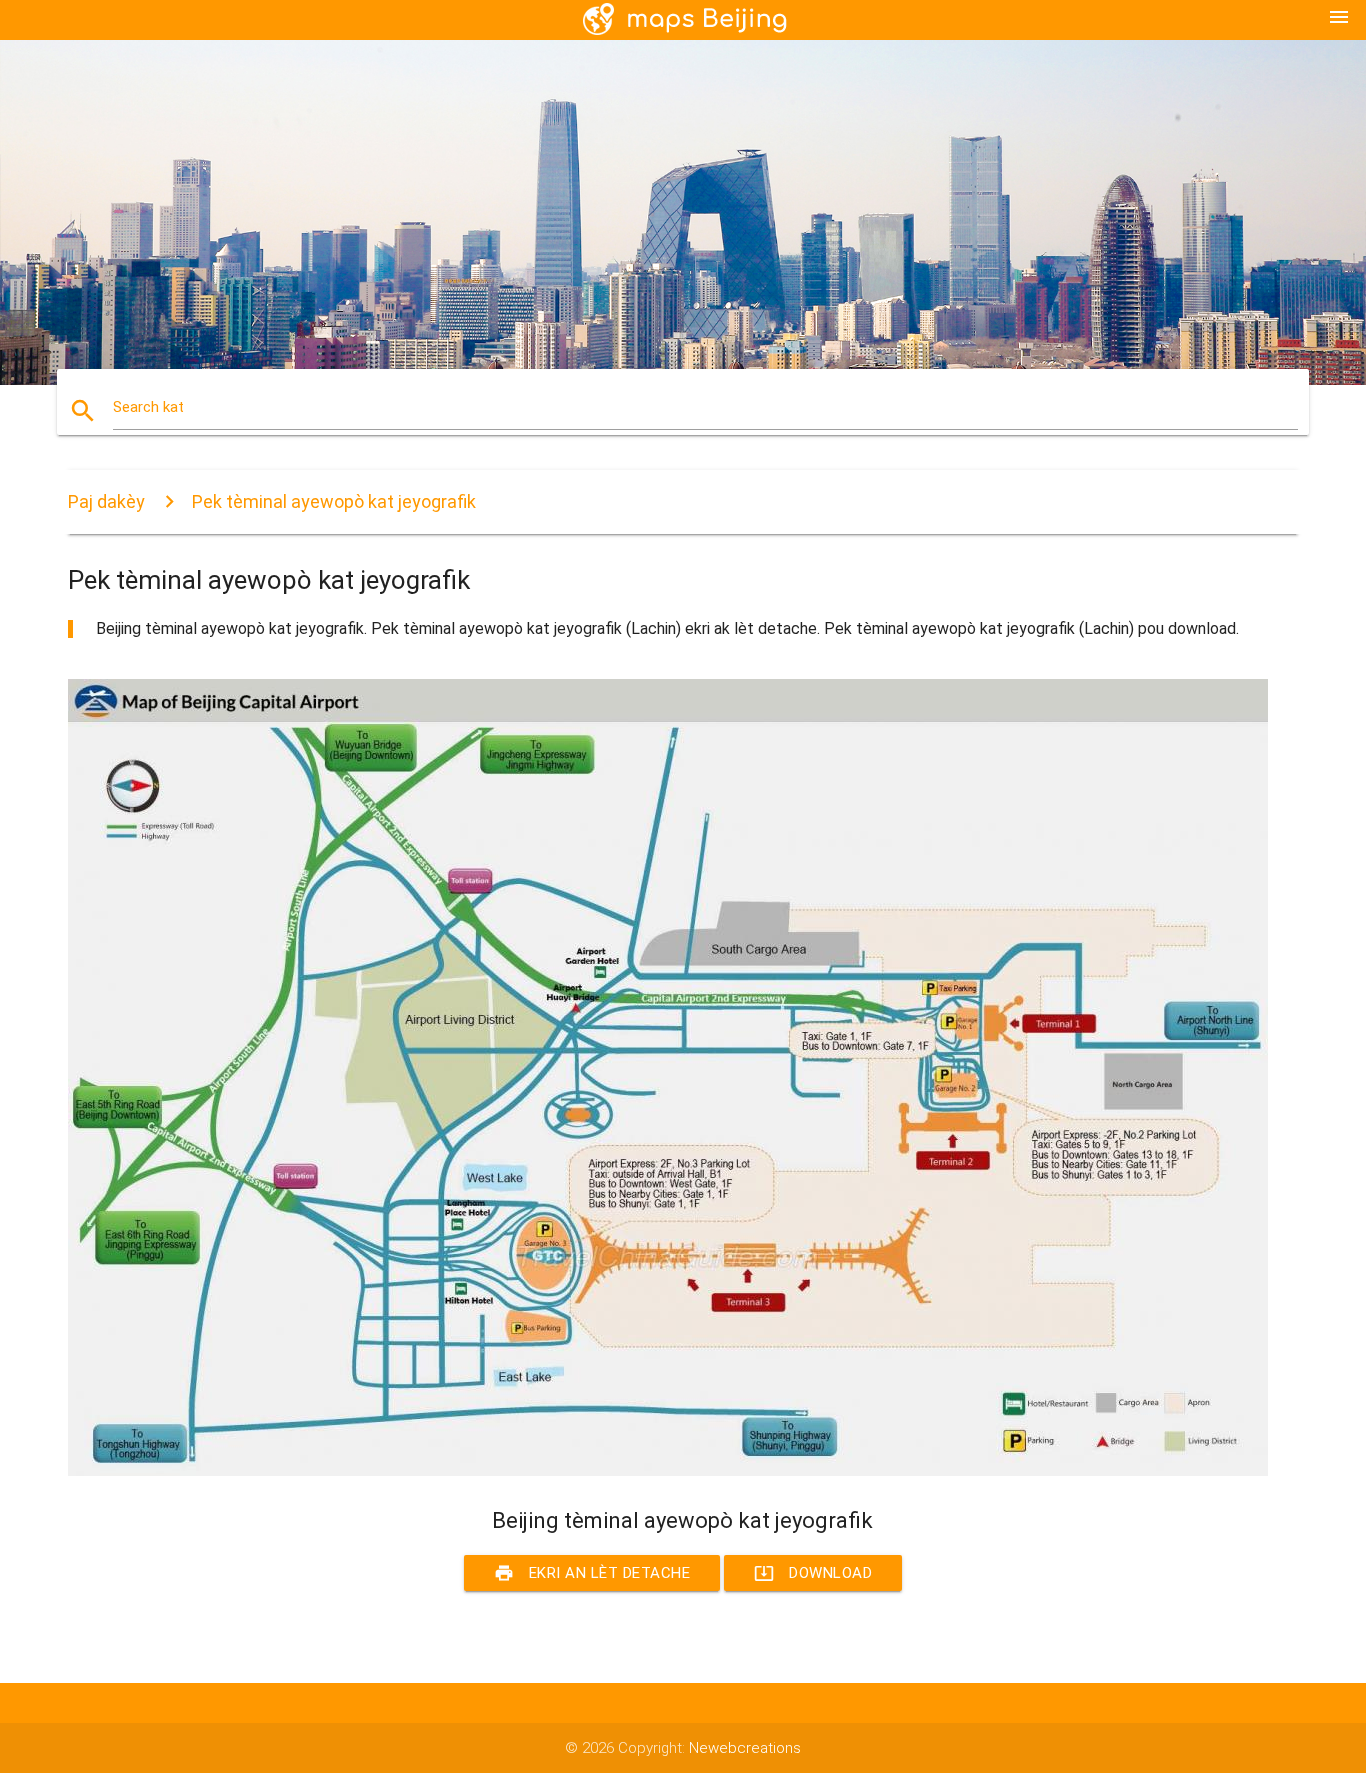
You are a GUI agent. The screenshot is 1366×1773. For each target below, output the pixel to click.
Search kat (148, 407)
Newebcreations (745, 1748)
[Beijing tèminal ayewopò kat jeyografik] (668, 1471)
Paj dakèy (106, 501)
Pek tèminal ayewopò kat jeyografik (334, 501)
